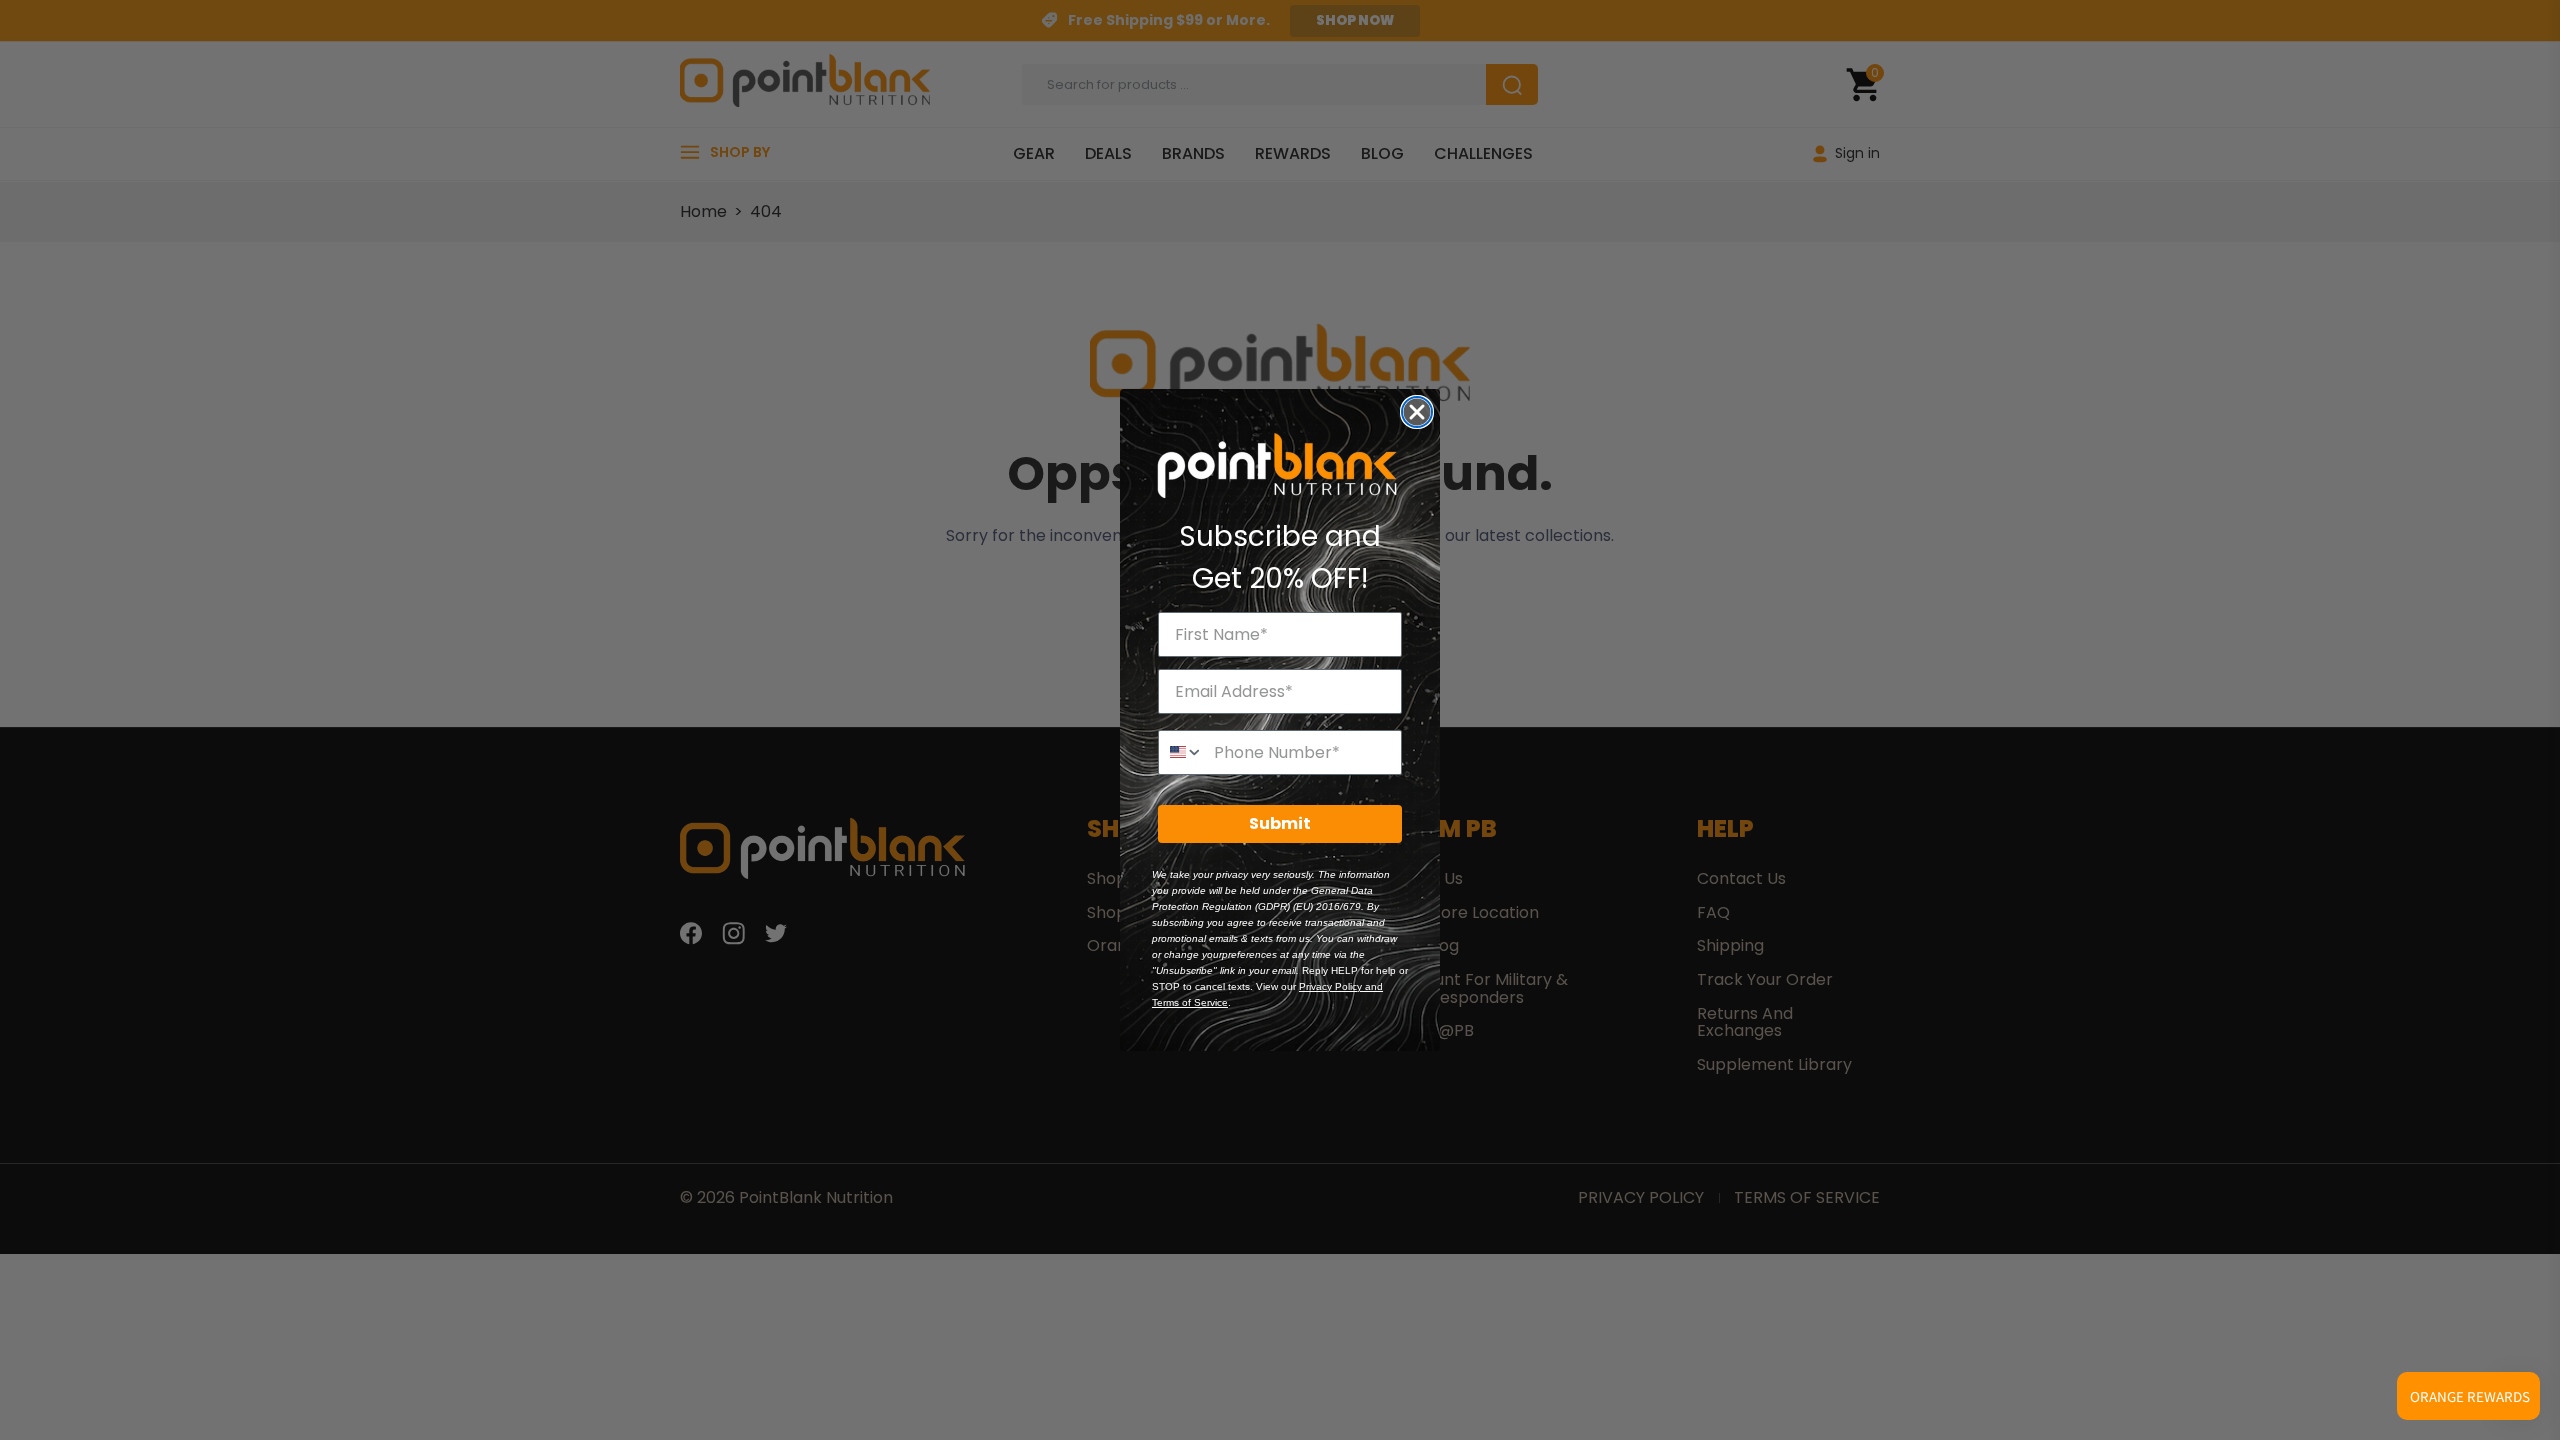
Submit (1280, 823)
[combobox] (1181, 752)
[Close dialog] (1417, 412)
